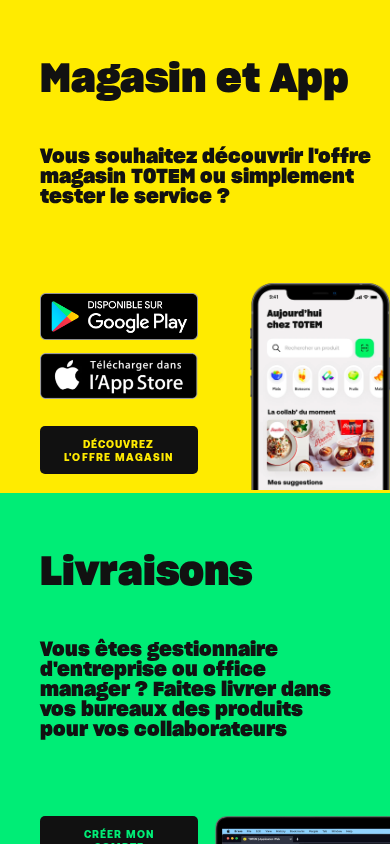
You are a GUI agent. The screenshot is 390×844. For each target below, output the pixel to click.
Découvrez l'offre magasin (118, 450)
